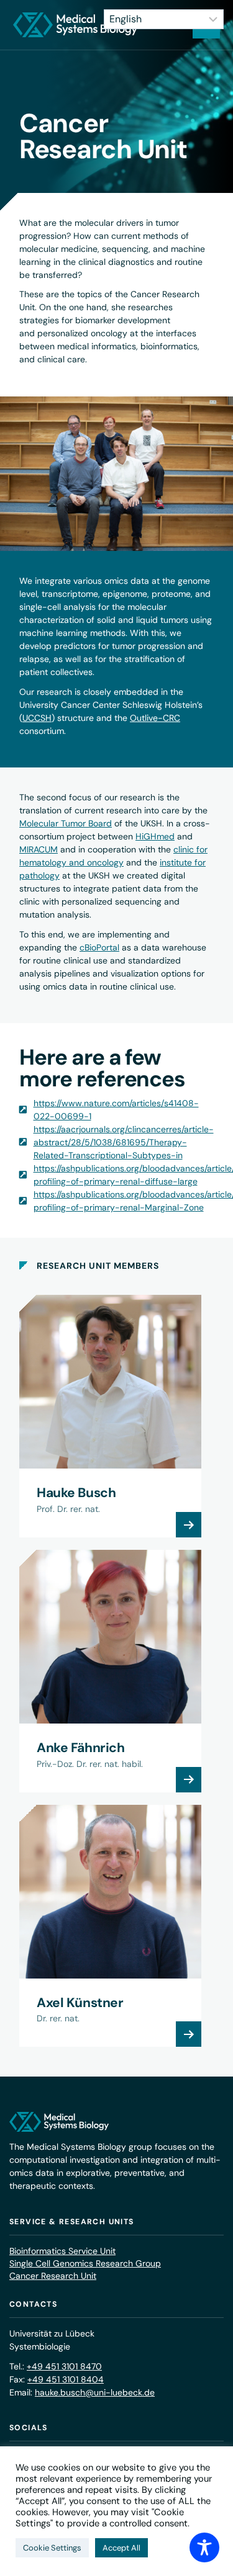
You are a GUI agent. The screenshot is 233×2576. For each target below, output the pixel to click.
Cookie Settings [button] (52, 2548)
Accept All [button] (121, 2548)
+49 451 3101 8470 (64, 2366)
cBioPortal (99, 947)
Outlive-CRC (155, 718)
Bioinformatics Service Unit (62, 2251)
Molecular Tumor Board (66, 823)
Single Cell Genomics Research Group (85, 2263)
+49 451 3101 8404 (66, 2379)
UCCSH (37, 718)
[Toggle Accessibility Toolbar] (204, 2547)
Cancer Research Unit (53, 2276)
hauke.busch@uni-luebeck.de (95, 2392)
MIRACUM (39, 849)
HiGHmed (155, 836)
